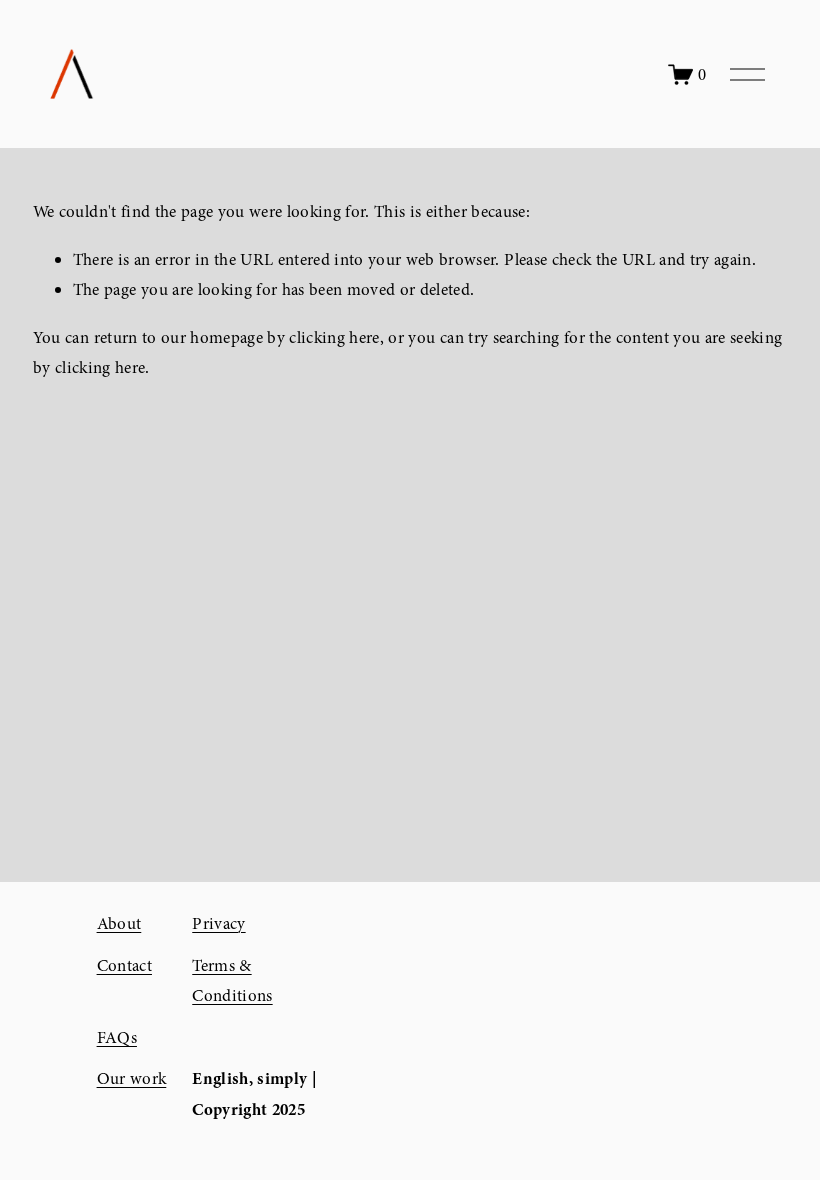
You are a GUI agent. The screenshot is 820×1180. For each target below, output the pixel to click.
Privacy (218, 923)
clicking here (334, 337)
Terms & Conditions (232, 981)
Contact (124, 965)
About (119, 923)
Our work (132, 1078)
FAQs (117, 1037)
